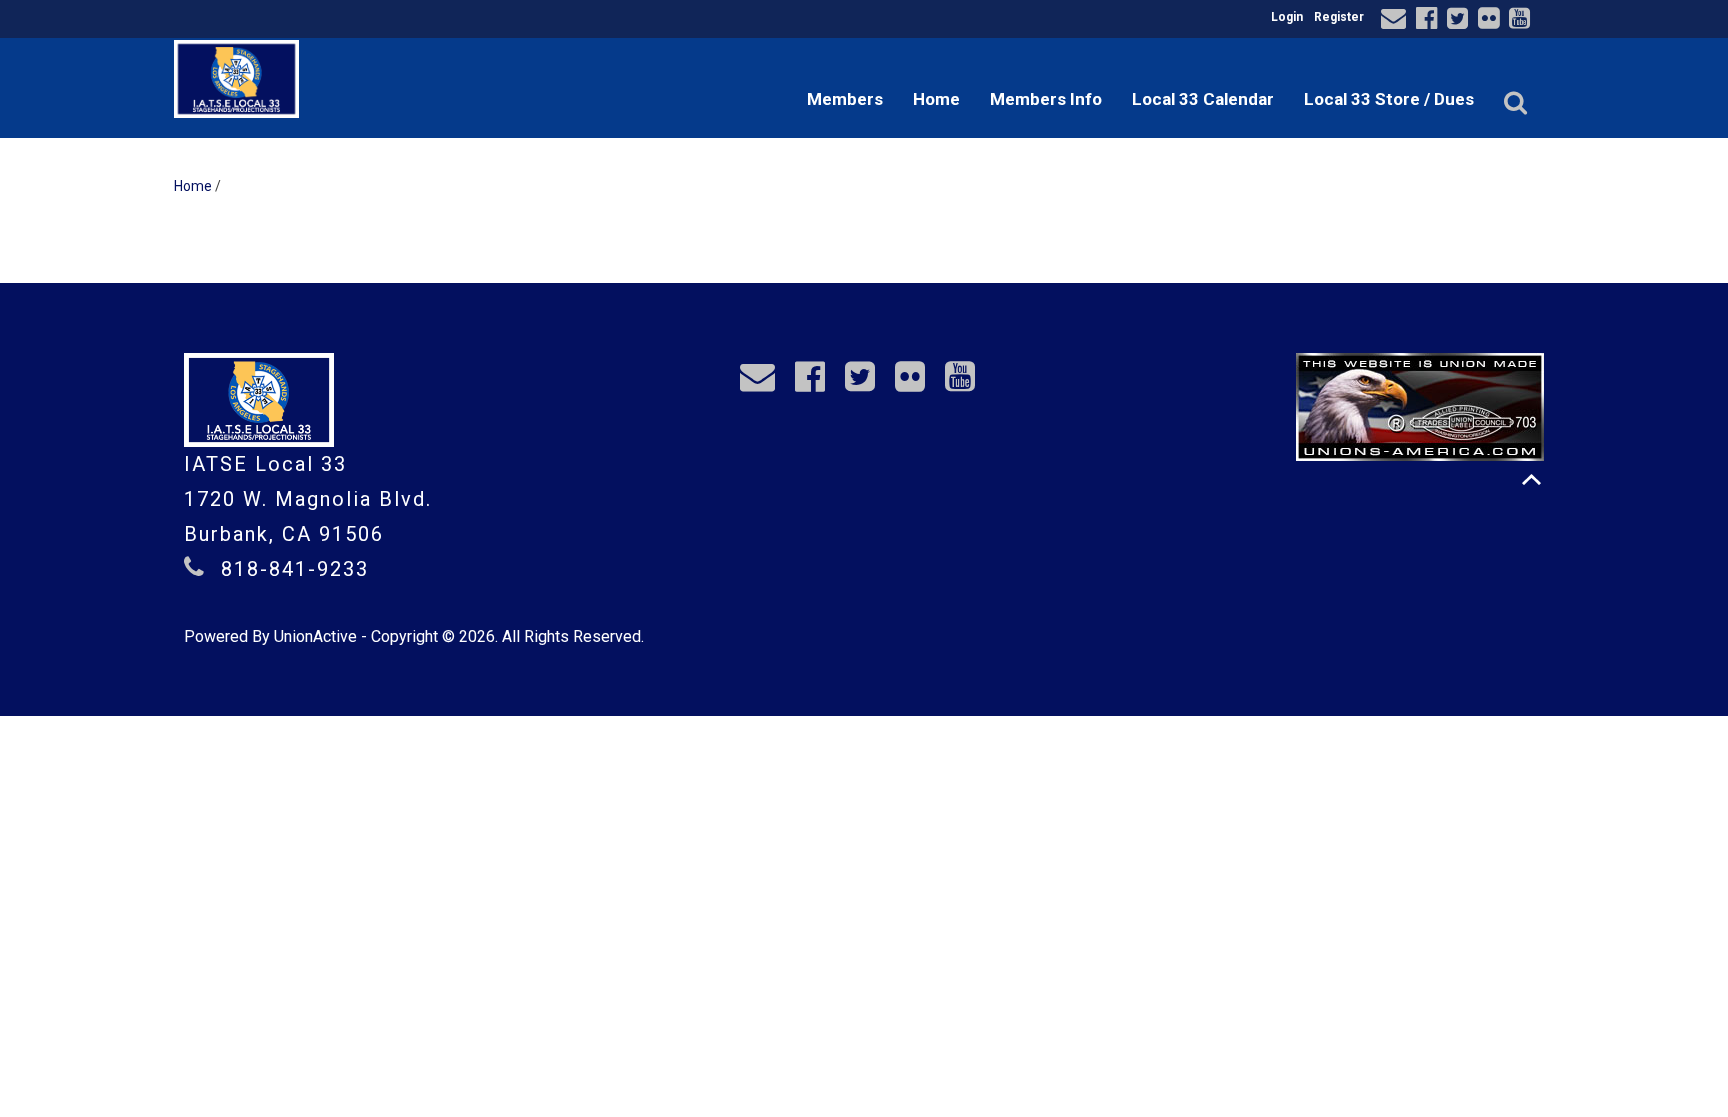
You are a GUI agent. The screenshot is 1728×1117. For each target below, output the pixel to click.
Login (1287, 17)
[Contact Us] (1396, 21)
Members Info (1046, 99)
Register (1339, 17)
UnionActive (315, 636)
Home (936, 99)
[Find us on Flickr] (1491, 21)
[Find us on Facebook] (1429, 21)
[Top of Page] (1531, 479)
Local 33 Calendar (1203, 99)
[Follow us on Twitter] (1460, 21)
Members (845, 99)
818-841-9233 (295, 569)
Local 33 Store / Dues (1389, 99)
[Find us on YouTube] (1522, 21)
